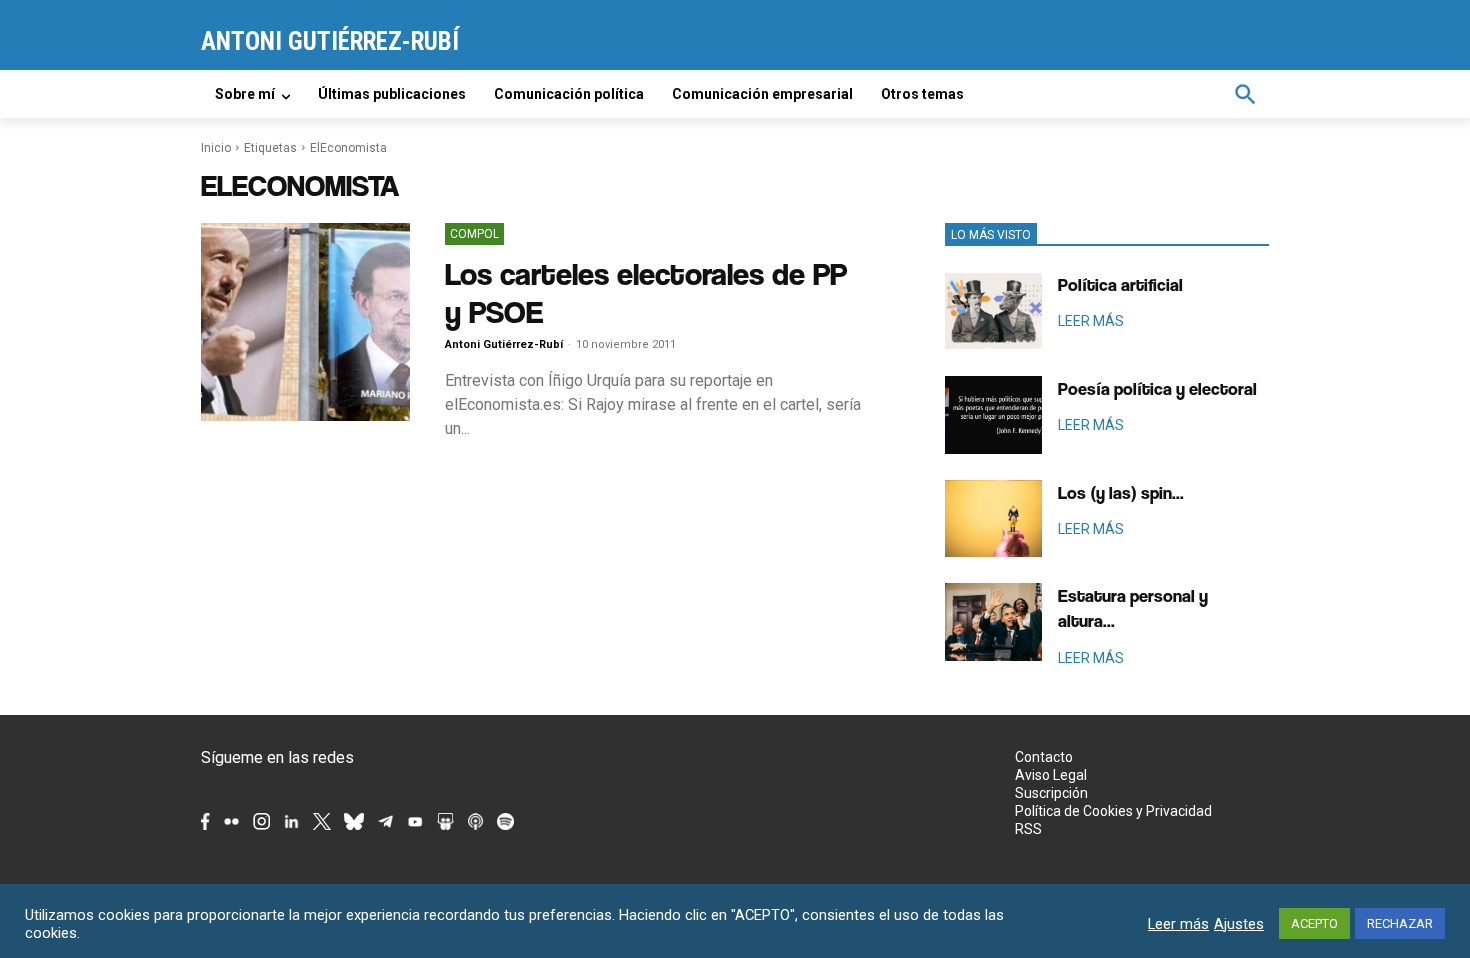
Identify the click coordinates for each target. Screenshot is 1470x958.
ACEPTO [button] (1314, 923)
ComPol (474, 234)
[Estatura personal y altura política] (993, 622)
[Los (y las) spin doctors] (993, 519)
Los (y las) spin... (1121, 492)
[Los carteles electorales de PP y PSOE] (305, 322)
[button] (1245, 94)
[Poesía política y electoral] (993, 415)
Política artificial (1120, 284)
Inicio (216, 148)
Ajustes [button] (1239, 924)
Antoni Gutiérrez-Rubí (504, 344)
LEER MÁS (1091, 321)
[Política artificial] (993, 311)
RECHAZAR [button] (1400, 923)
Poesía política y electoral (1157, 388)
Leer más (1178, 924)
